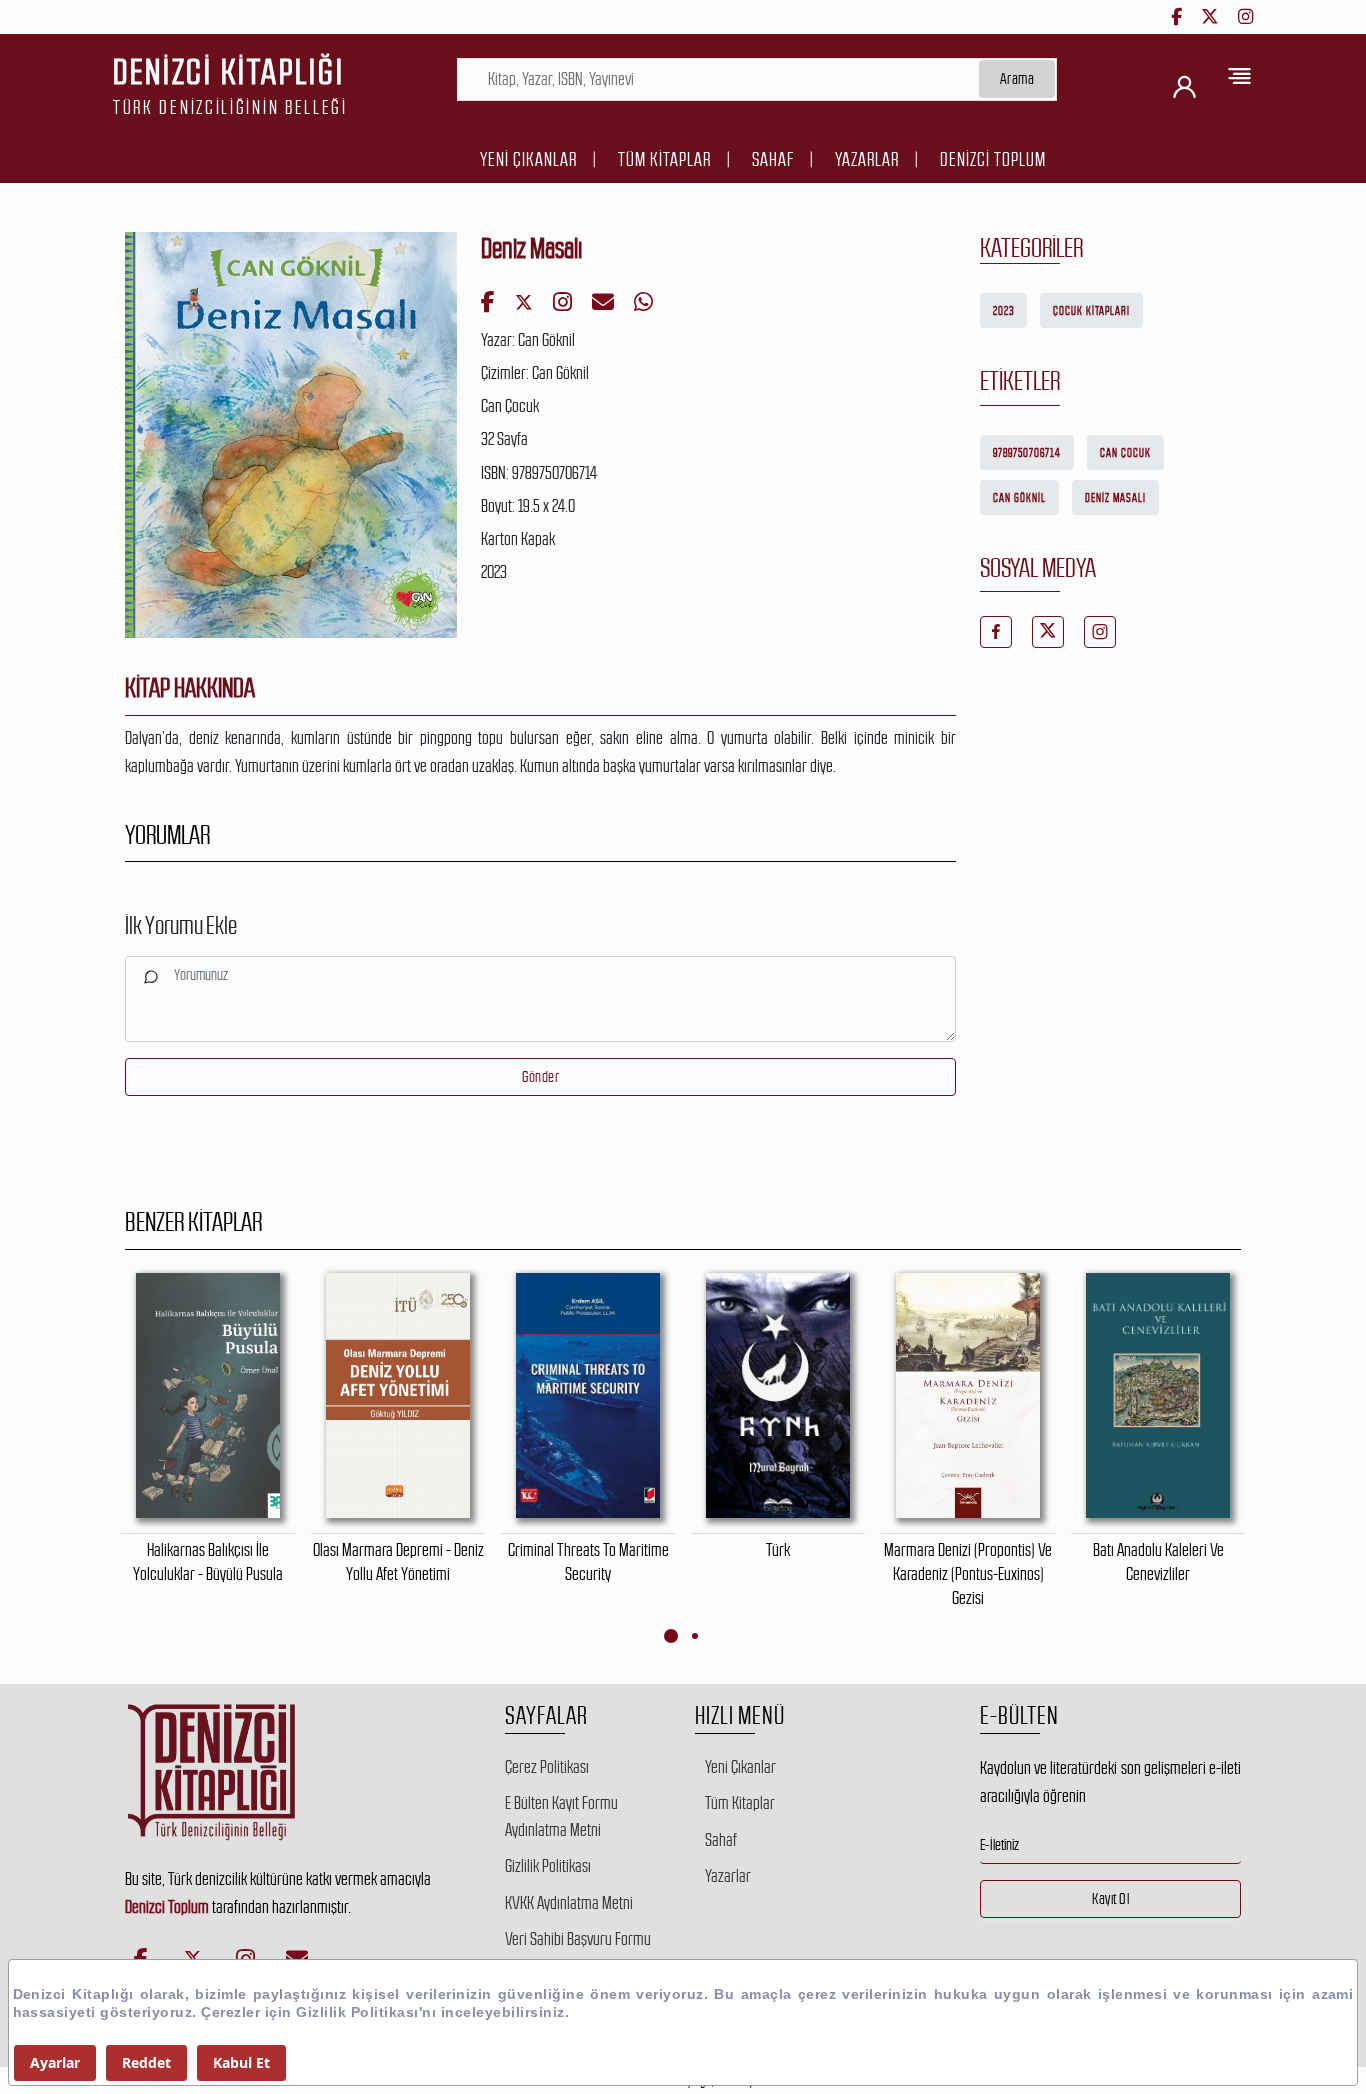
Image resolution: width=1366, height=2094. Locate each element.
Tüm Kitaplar (664, 159)
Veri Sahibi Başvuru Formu (578, 1939)
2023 (1003, 311)
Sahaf (773, 159)
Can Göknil (1019, 498)
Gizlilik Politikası (548, 1866)
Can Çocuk (1125, 453)
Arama (1017, 78)
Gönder (540, 1076)
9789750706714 (1027, 453)
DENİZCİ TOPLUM (993, 159)
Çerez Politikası (547, 1767)
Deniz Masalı (1115, 498)
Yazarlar (867, 159)
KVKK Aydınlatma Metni (569, 1903)
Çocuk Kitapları (1091, 311)
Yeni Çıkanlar (528, 159)
